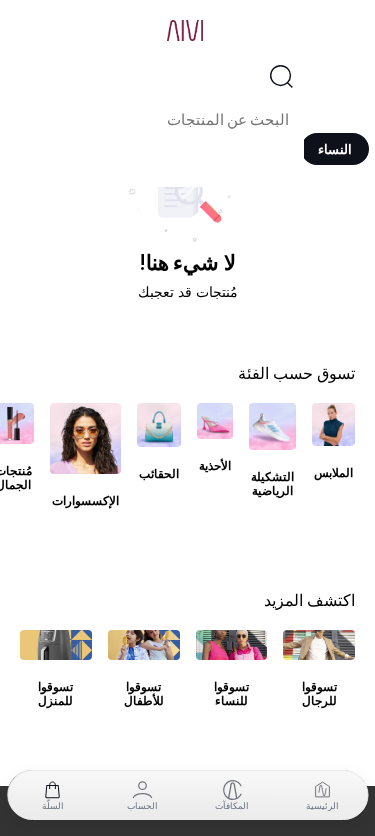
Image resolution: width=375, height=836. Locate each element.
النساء (335, 149)
